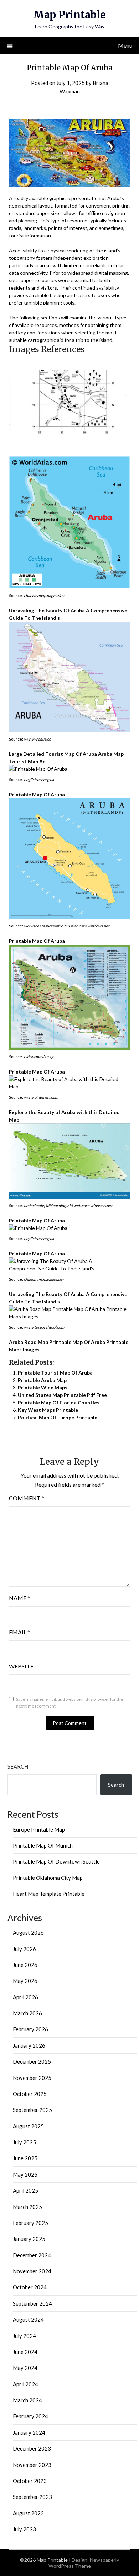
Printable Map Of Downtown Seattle (56, 1861)
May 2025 (25, 2174)
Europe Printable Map (39, 1829)
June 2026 (25, 1965)
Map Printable (69, 15)
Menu (125, 45)
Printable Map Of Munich (43, 1845)
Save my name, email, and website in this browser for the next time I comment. (69, 1703)
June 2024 (25, 2352)
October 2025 (30, 2094)
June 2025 (25, 2158)
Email (19, 1632)
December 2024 (32, 2255)
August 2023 (28, 2513)
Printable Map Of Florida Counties (59, 1402)
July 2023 (24, 2529)
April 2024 (25, 2384)
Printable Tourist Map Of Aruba (55, 1373)
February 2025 (30, 2223)
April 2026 (25, 1997)
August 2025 (28, 2126)
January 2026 (29, 2045)
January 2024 (29, 2432)
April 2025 (25, 2190)
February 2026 (30, 2029)
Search (18, 1766)
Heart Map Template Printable (49, 1894)
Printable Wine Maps (43, 1388)
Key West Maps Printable (48, 1410)
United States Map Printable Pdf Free (62, 1395)
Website (21, 1666)
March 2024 (27, 2400)
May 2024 (25, 2368)
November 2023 (32, 2465)
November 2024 (32, 2271)
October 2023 (30, 2481)
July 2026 (24, 1949)
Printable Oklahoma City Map (48, 1878)
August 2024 (28, 2319)
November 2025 (32, 2078)
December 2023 (32, 2448)
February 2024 (30, 2416)
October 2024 (30, 2287)
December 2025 (32, 2061)
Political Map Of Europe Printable (58, 1417)
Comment (27, 1498)
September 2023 (32, 2497)
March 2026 (27, 2013)
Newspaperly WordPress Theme (84, 2563)
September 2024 (32, 2303)
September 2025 (32, 2110)
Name (19, 1598)
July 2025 (24, 2142)
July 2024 (24, 2336)
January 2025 (29, 2239)
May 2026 (25, 1981)
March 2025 (27, 2207)
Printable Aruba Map (42, 1380)
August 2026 (28, 1932)
